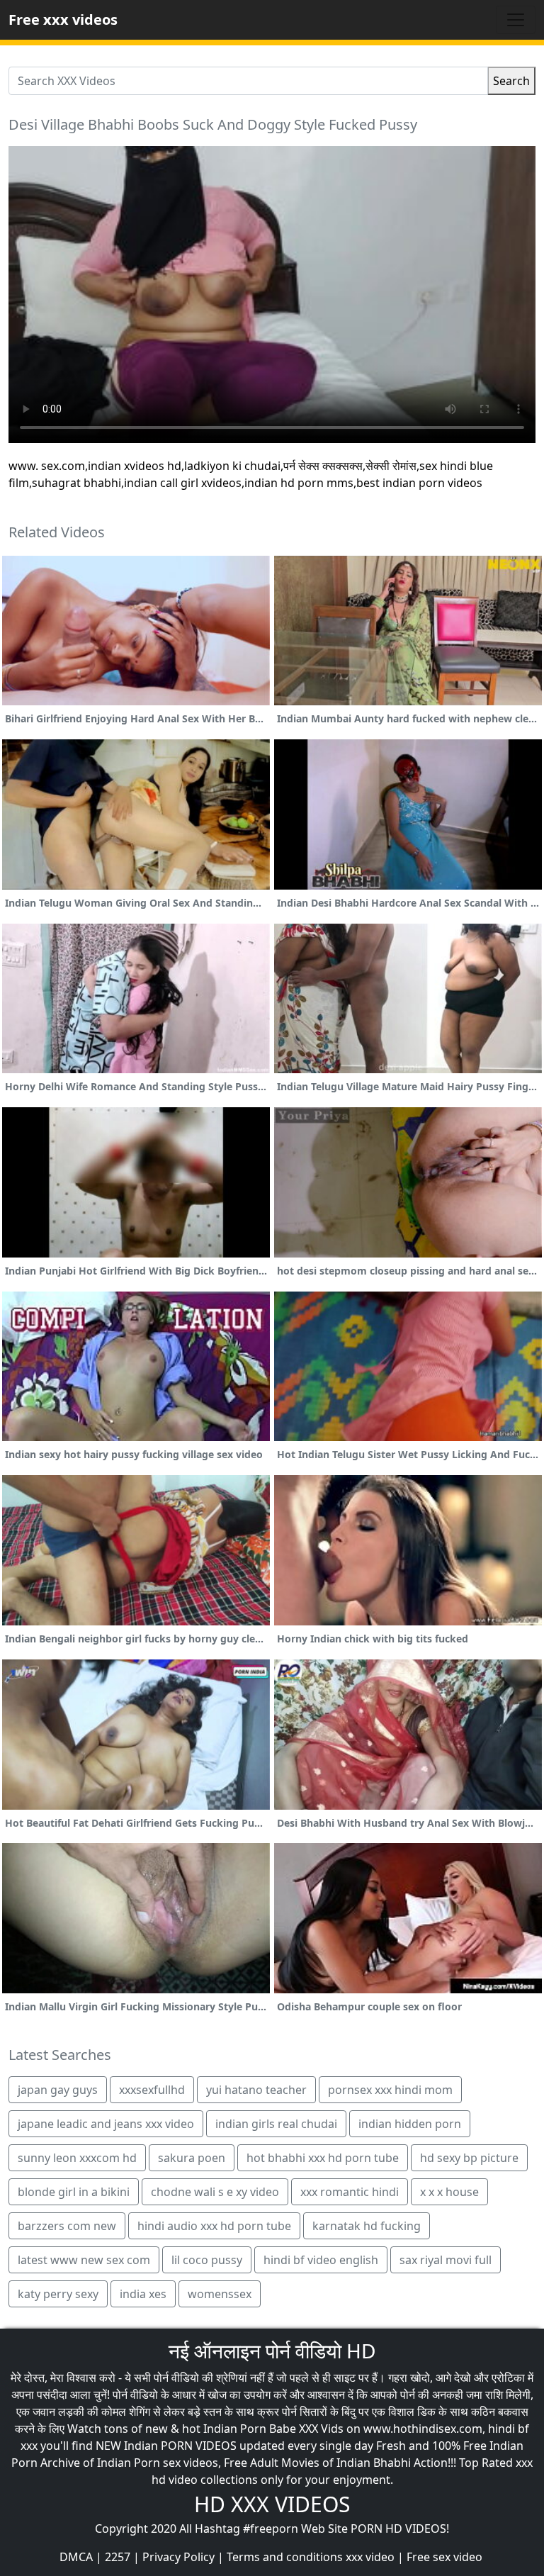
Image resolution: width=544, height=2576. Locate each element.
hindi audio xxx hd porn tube (214, 2226)
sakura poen (192, 2158)
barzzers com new (67, 2226)
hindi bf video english (321, 2260)
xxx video (370, 2557)
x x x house (449, 2192)
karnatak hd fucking (367, 2226)
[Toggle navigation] (516, 20)
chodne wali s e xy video (215, 2192)
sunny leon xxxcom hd (77, 2158)
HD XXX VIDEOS (272, 2504)
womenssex (220, 2294)
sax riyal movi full (446, 2260)
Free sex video (444, 2557)
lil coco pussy (207, 2260)
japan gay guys (58, 2090)
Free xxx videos (63, 19)
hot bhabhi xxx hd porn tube (323, 2158)
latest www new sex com (84, 2260)
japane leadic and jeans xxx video (106, 2124)
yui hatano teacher (256, 2090)
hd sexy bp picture (469, 2158)
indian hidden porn (410, 2124)
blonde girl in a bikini (74, 2192)
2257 (118, 2557)
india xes (143, 2294)
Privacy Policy (178, 2557)
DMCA (76, 2557)
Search (511, 81)
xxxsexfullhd (152, 2090)
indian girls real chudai (276, 2124)
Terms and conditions (285, 2557)
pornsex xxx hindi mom (390, 2090)
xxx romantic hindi (350, 2192)
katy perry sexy (58, 2294)
